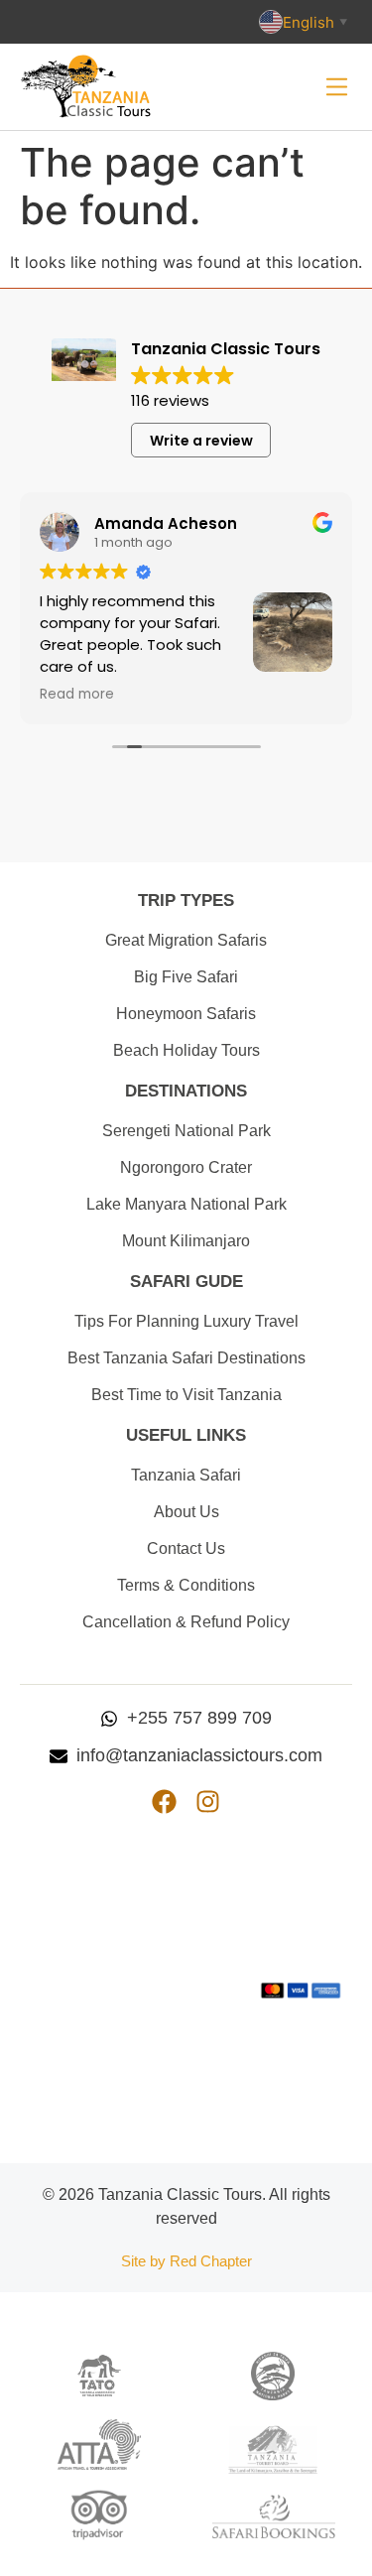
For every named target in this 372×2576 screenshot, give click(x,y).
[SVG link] (337, 87)
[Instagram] (208, 1802)
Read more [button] (77, 695)
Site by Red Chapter (186, 2261)
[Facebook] (164, 1802)
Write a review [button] (201, 441)
